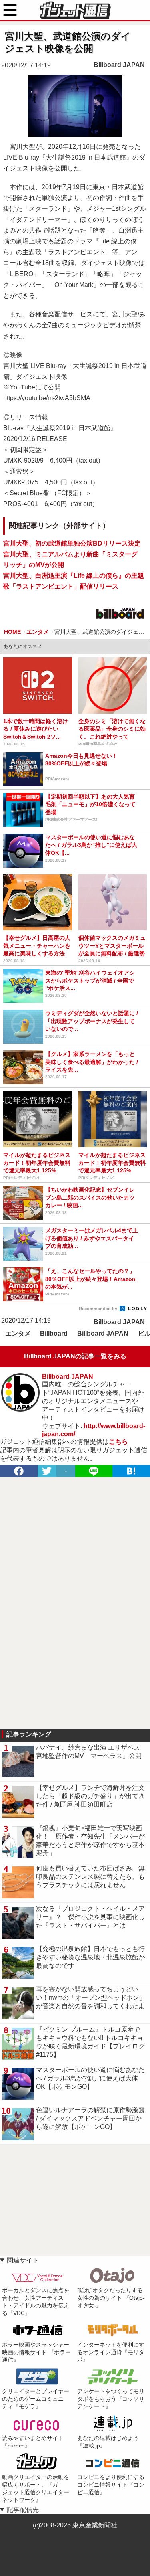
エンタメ (18, 1333)
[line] (94, 1471)
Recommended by (99, 1309)
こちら (118, 1442)
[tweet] (47, 1471)
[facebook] (19, 1471)
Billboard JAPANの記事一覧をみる (75, 1356)
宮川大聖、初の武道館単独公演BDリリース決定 (72, 543)
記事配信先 (23, 2510)
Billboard (54, 1333)
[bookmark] (131, 1471)
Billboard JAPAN (119, 65)
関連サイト (23, 2260)
